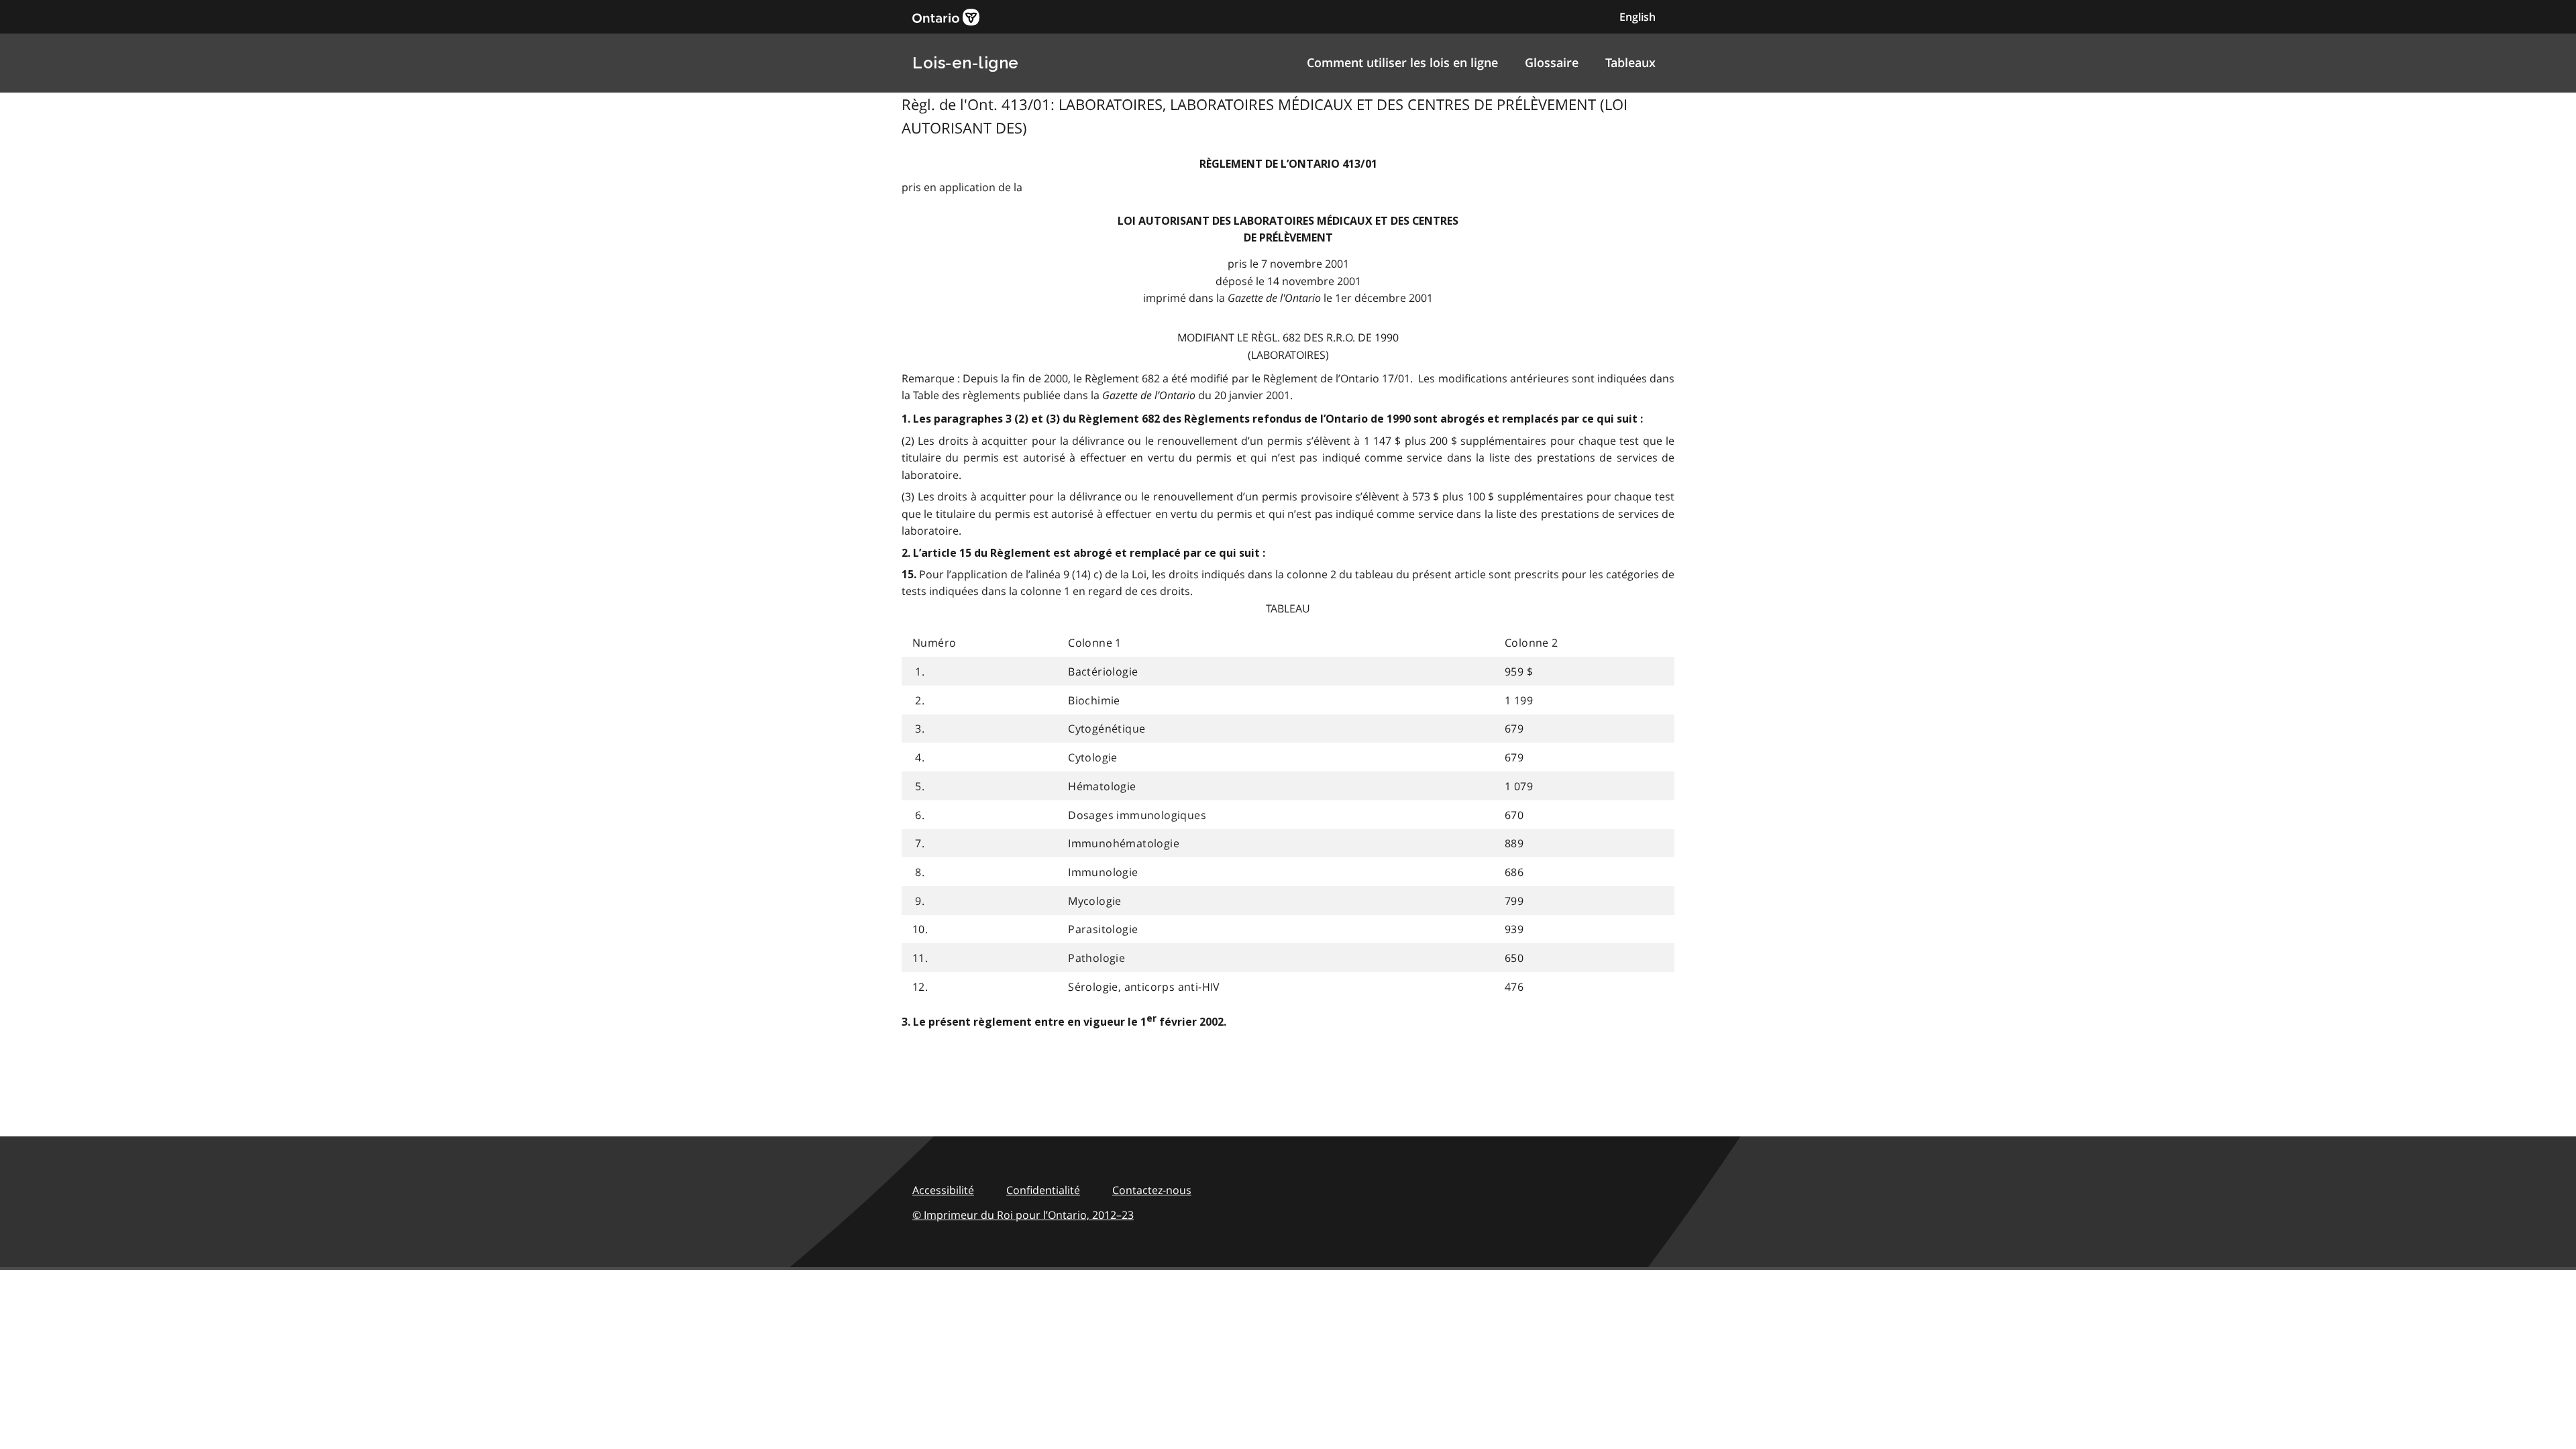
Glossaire (1552, 62)
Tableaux (1630, 62)
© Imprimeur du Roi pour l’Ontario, (1023, 1215)
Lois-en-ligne (966, 63)
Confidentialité (1043, 1190)
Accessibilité (943, 1190)
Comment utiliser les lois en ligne (1402, 62)
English (1638, 17)
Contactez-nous (1152, 1190)
